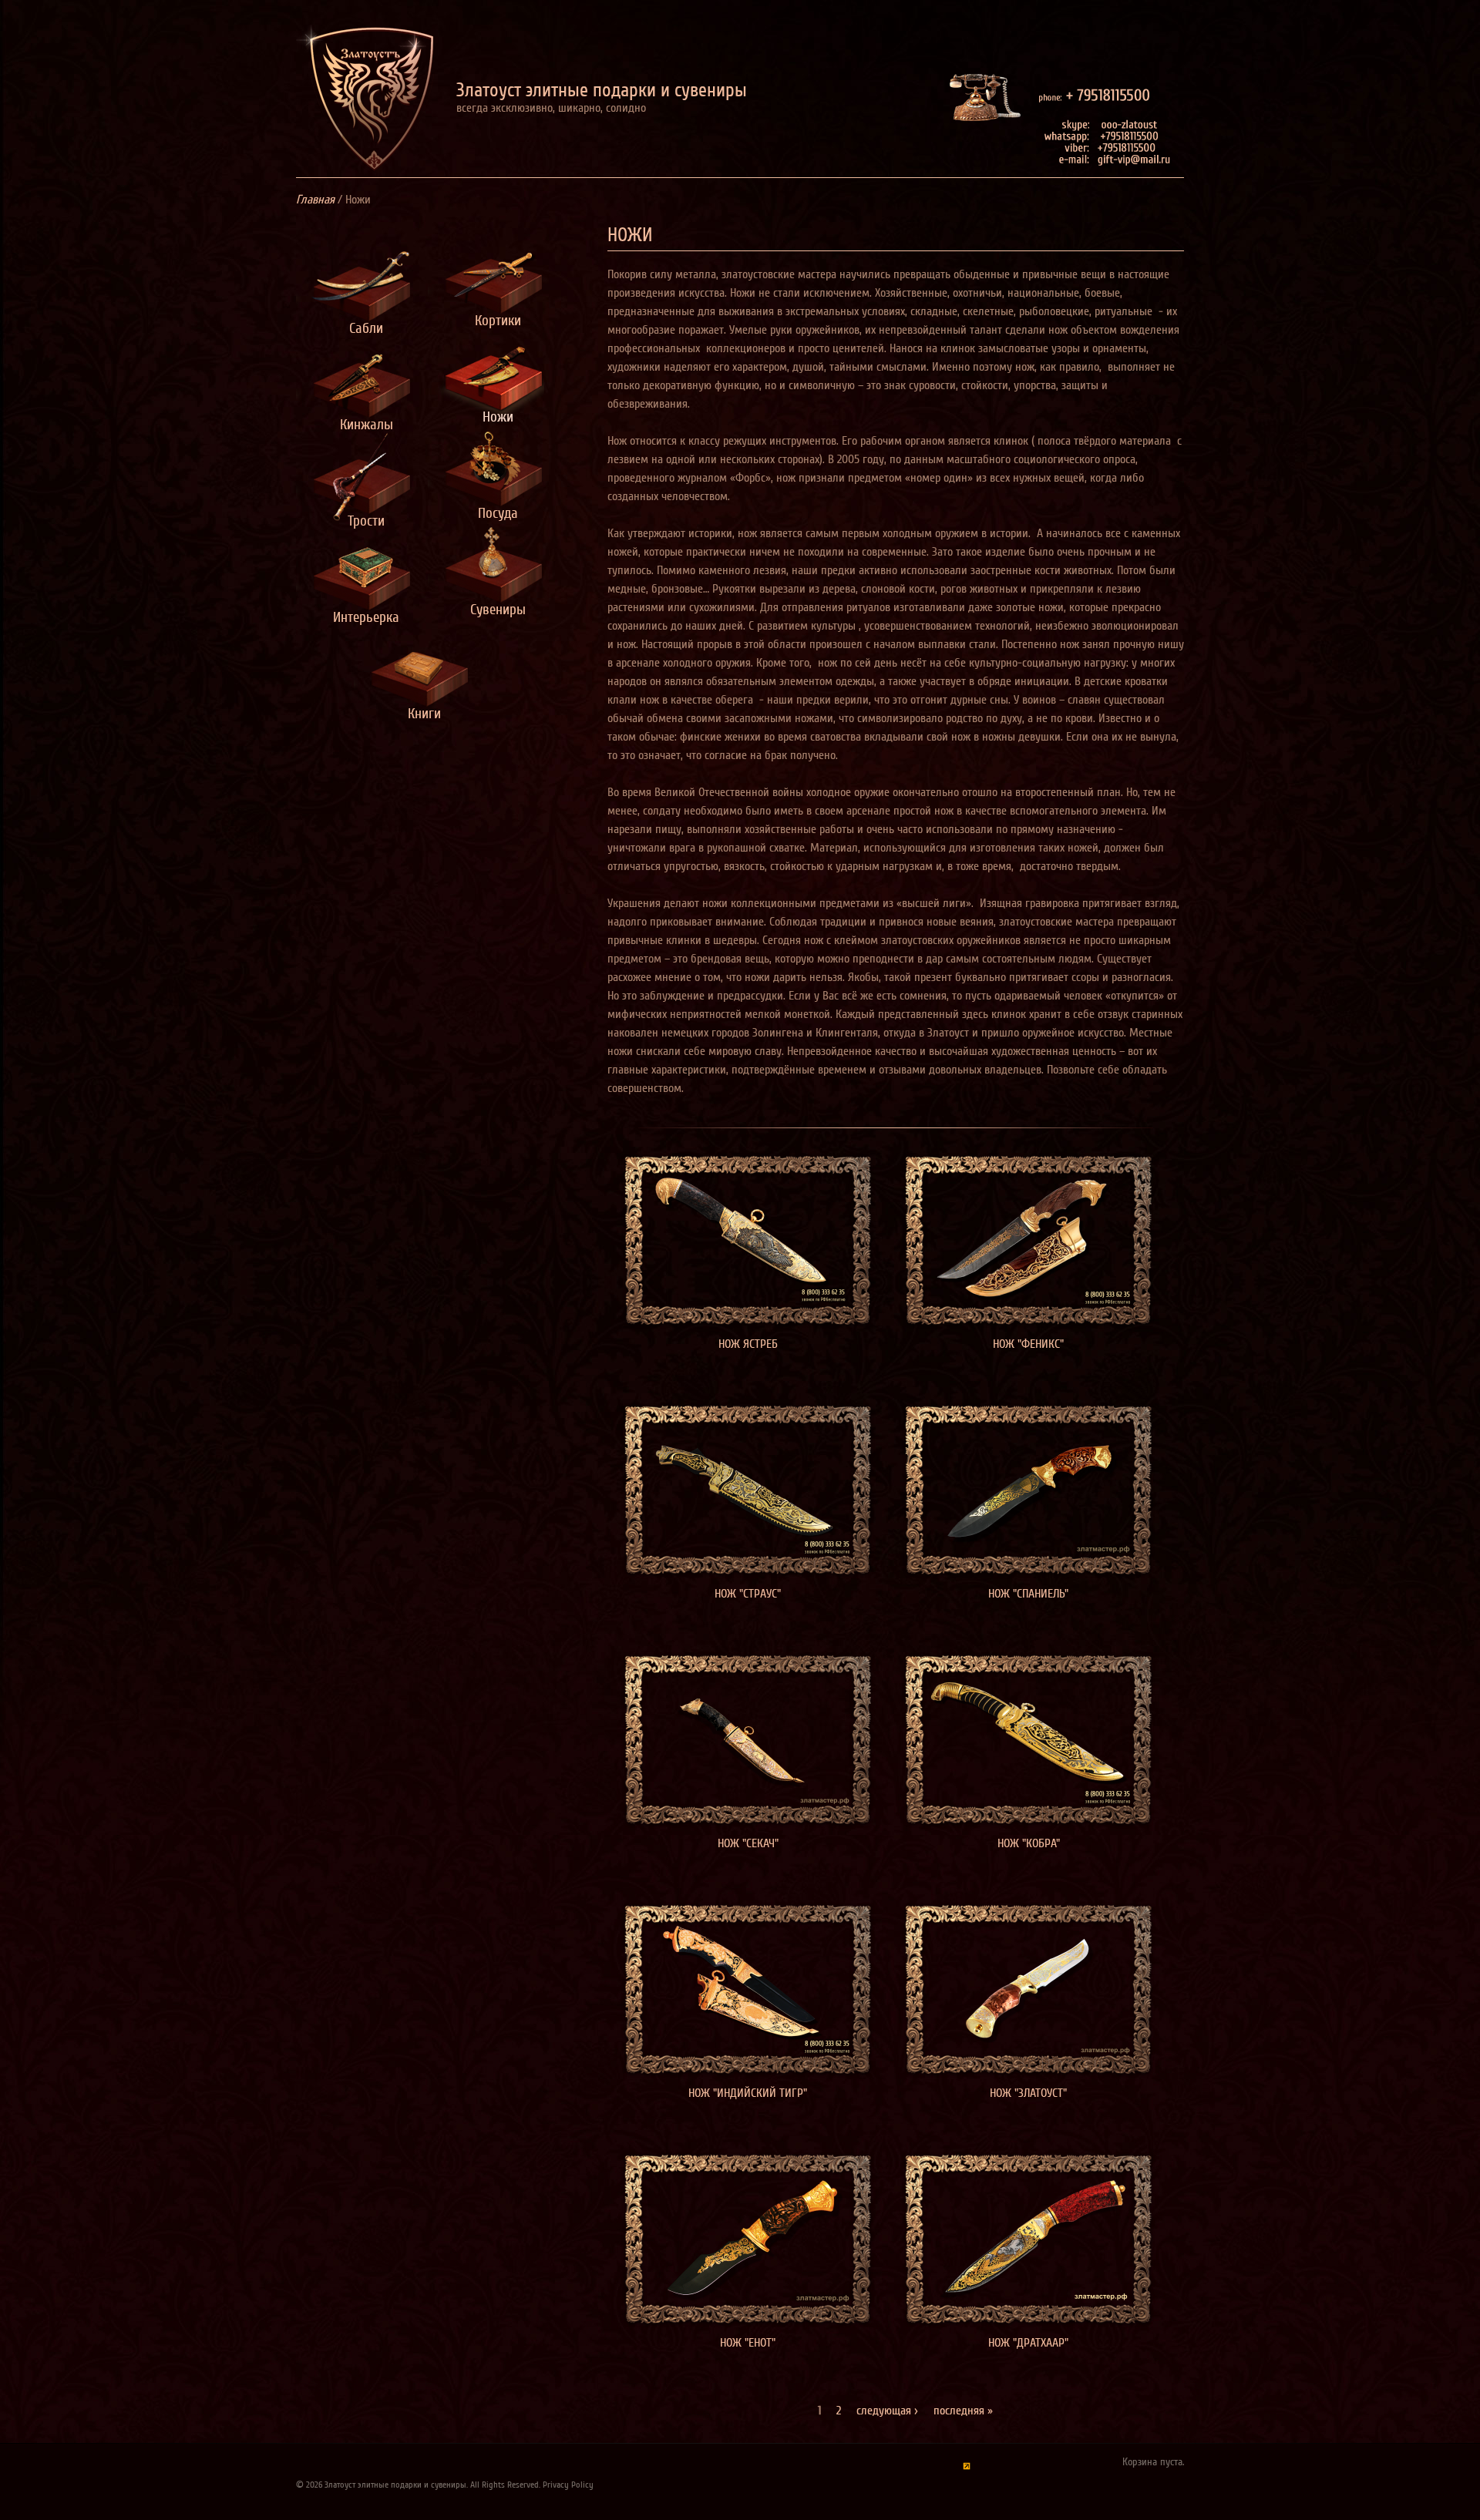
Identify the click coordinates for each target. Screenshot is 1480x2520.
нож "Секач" (748, 1843)
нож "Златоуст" (1028, 2093)
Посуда (498, 509)
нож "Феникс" (1028, 1344)
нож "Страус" (748, 1594)
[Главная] (365, 101)
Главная (315, 200)
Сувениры (498, 605)
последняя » (963, 2411)
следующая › (887, 2411)
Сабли (366, 324)
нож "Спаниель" (1028, 1594)
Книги (424, 709)
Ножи (498, 413)
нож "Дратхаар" (1028, 2343)
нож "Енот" (748, 2343)
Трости (366, 517)
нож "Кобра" (1029, 1843)
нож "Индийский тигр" (748, 2093)
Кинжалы (367, 420)
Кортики (498, 316)
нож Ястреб (748, 1344)
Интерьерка (366, 613)
